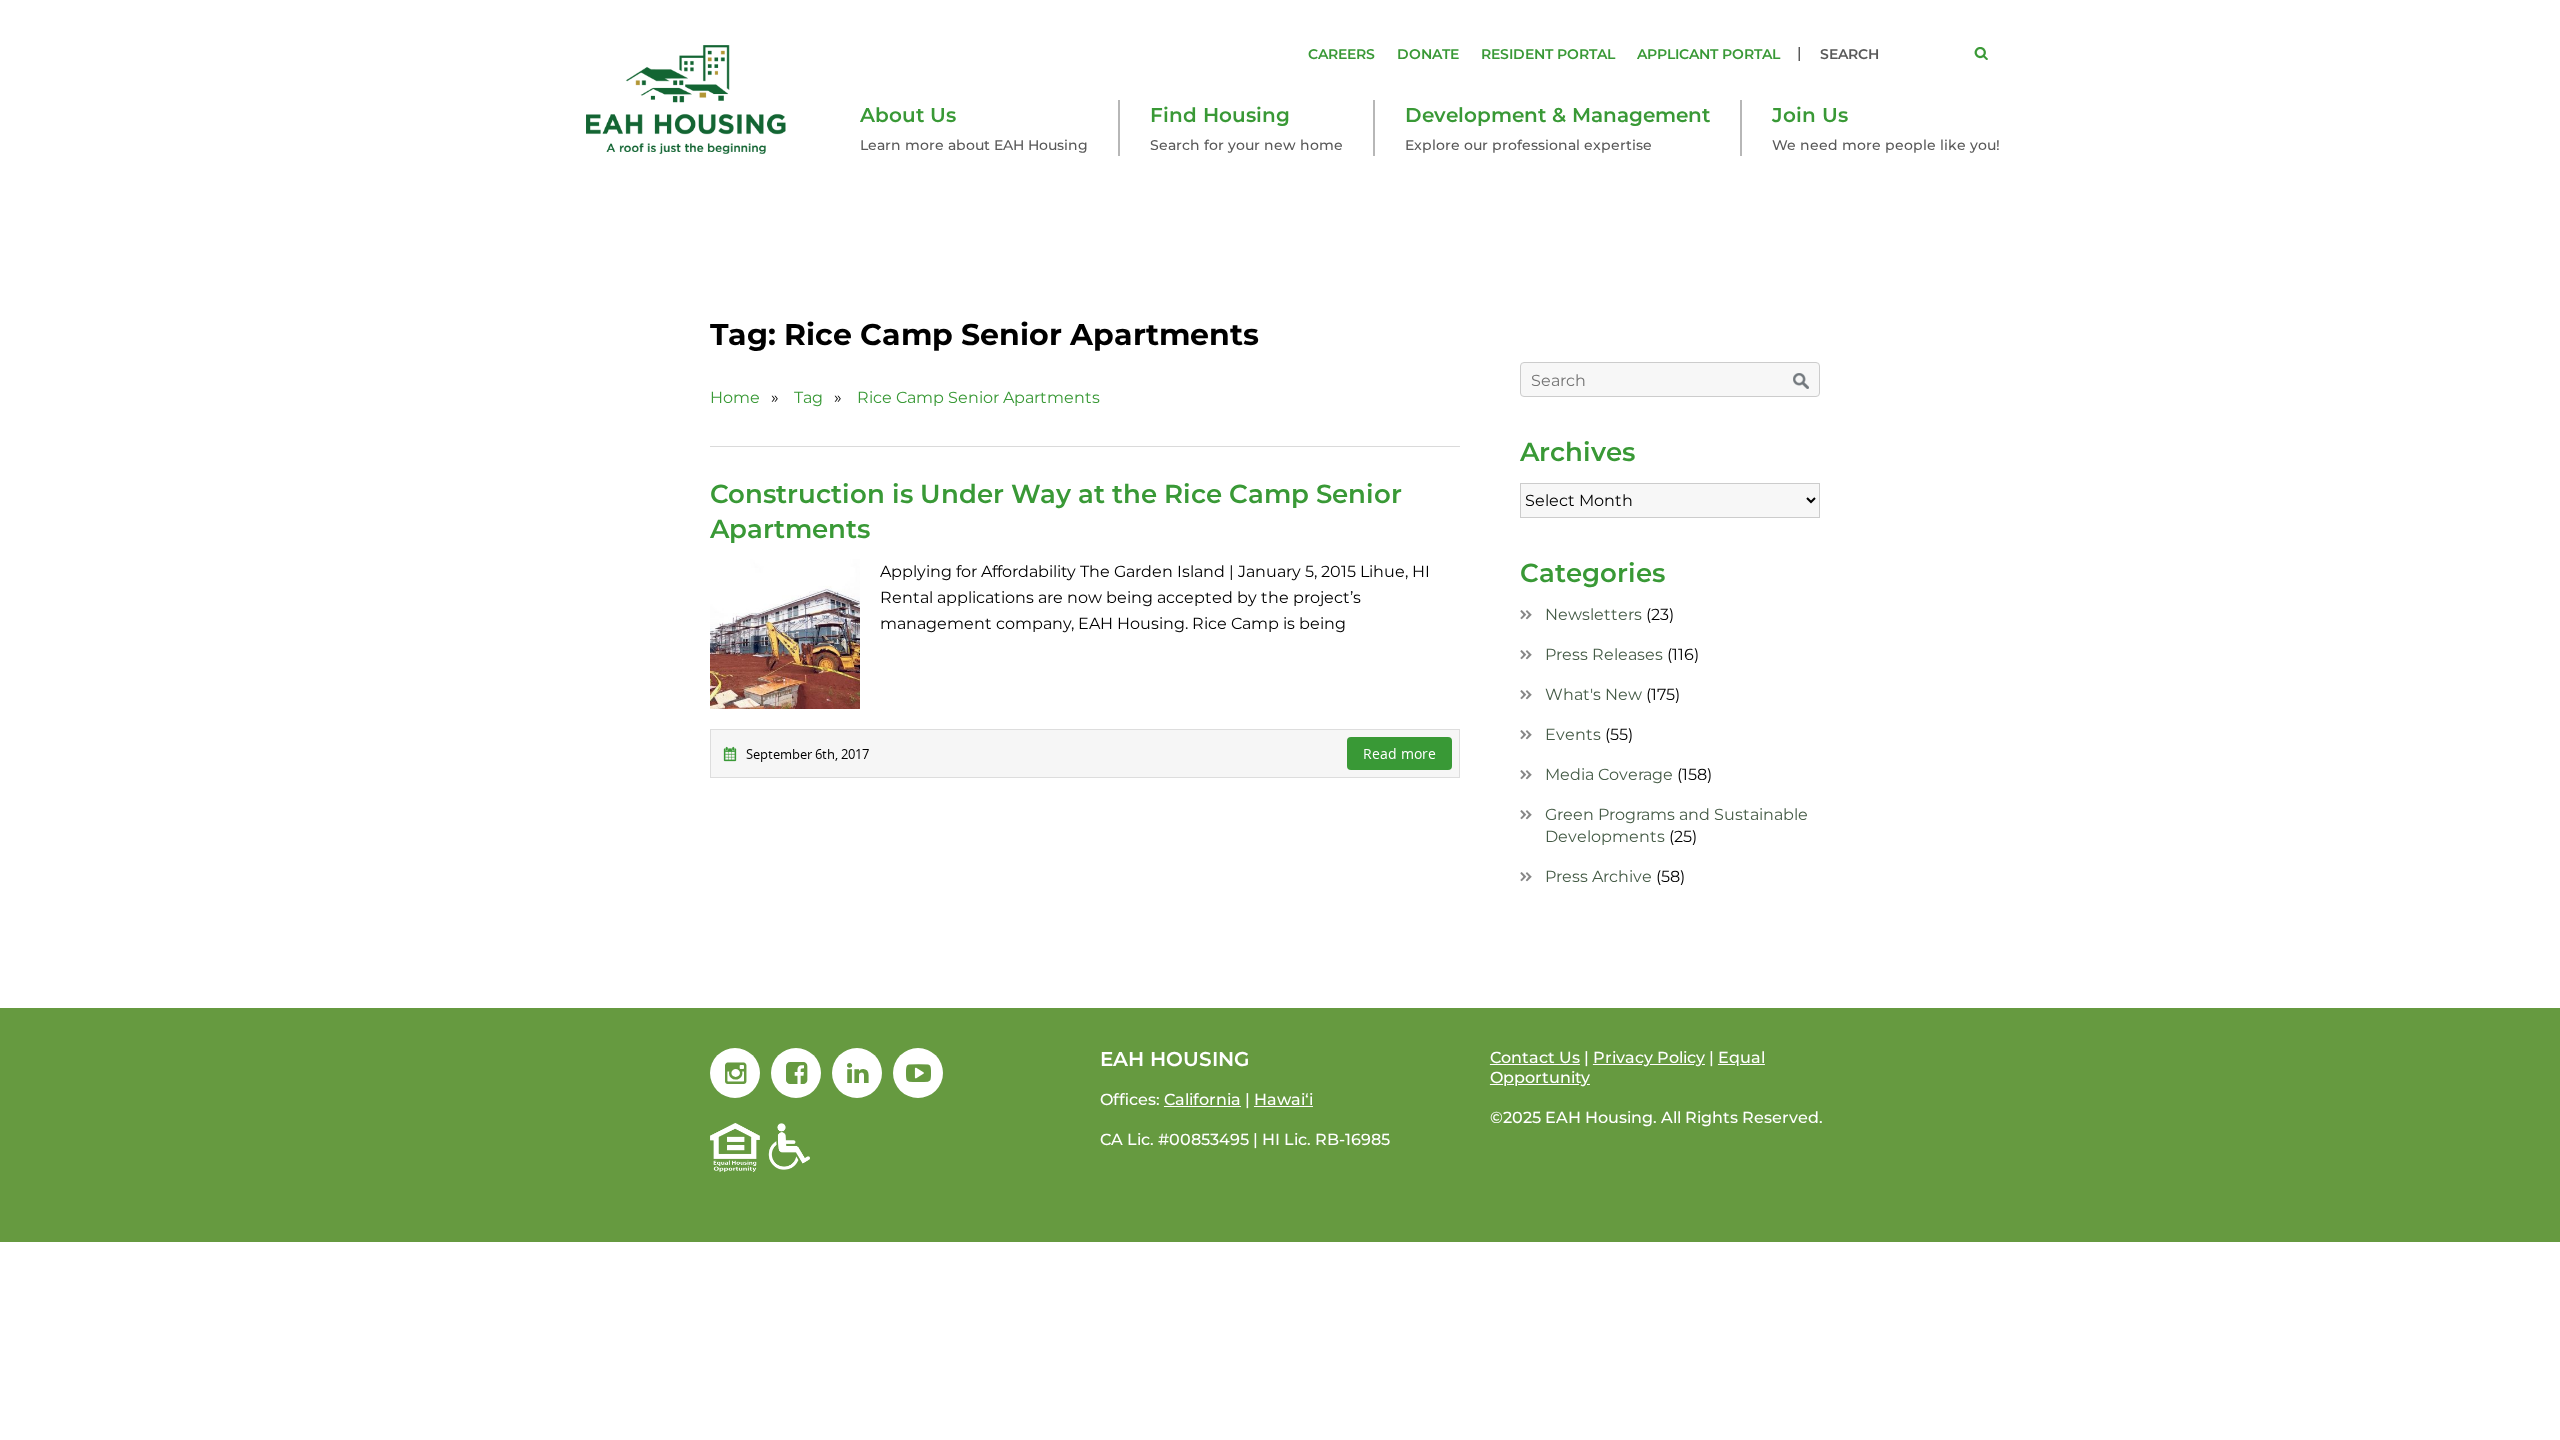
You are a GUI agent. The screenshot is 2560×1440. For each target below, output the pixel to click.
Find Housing (1220, 115)
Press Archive (1598, 876)
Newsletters (1593, 614)
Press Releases (1604, 654)
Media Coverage (1609, 774)
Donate (1428, 54)
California (1202, 1099)
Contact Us (1535, 1057)
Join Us (1810, 115)
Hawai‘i (1283, 1099)
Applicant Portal (1708, 54)
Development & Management (1557, 115)
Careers (1341, 54)
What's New (1593, 694)
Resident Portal (1548, 54)
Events (1573, 734)
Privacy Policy (1649, 1057)
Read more (1399, 753)
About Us (908, 115)
